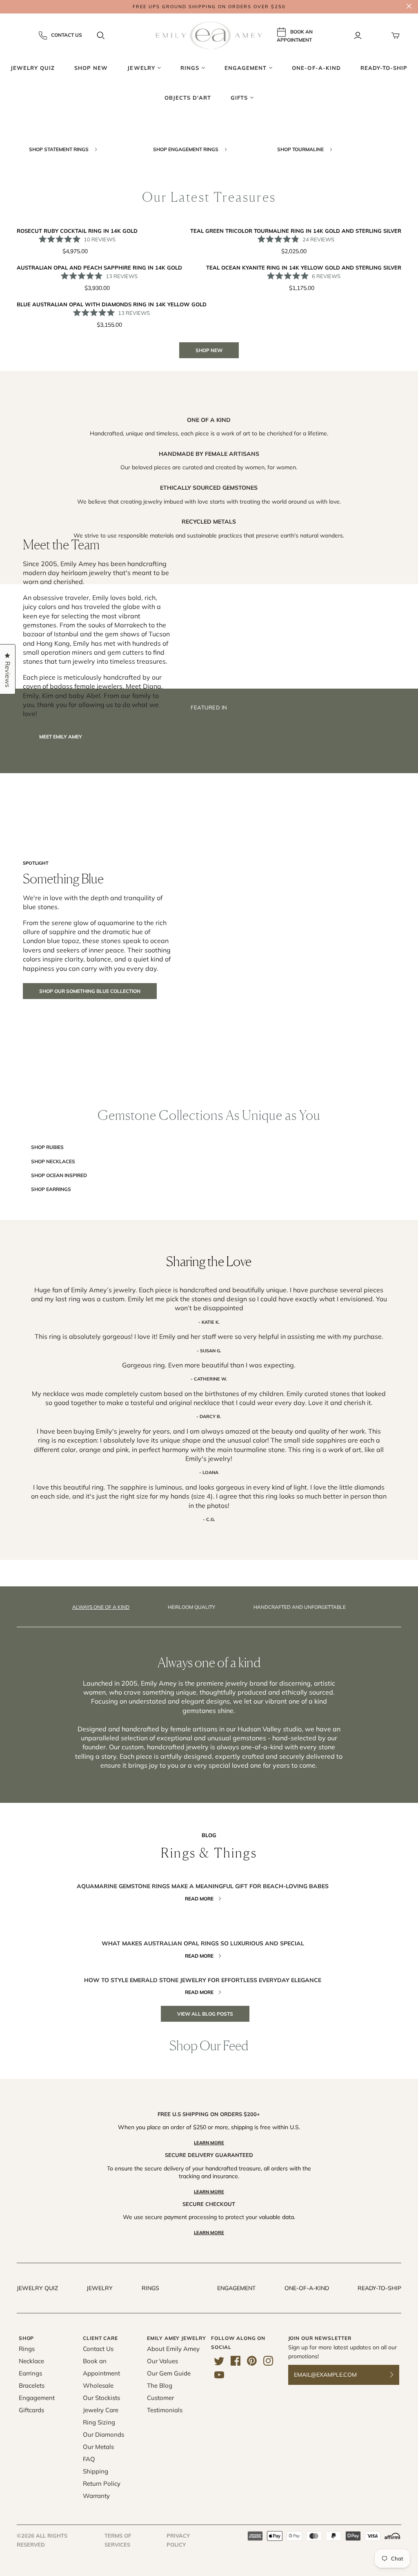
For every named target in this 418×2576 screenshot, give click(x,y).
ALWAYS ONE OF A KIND (101, 1607)
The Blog (160, 2385)
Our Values (162, 2361)
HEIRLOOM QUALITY (191, 1607)
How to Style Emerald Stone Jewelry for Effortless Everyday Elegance (203, 1980)
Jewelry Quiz (37, 2288)
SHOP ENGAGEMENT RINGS (186, 149)
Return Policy (102, 2483)
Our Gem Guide (169, 2373)
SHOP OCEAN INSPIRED (59, 1175)
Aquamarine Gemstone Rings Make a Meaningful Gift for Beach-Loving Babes (203, 1886)
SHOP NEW (209, 350)
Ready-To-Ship (379, 2288)
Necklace (31, 2361)
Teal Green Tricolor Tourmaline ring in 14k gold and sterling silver (296, 231)
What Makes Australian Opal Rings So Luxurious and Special (203, 1943)
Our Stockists (101, 2398)
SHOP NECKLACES (53, 1161)
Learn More (209, 2143)
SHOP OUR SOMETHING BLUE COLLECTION (90, 991)
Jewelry (100, 2288)
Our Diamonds (103, 2434)
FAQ (89, 2459)
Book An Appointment (295, 36)
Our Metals (98, 2447)
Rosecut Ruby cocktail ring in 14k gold (77, 231)
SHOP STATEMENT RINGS (59, 149)
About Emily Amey (173, 2349)
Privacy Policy (178, 2540)
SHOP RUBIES (47, 1147)
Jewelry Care (101, 2410)
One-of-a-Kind (307, 2288)
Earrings (30, 2373)
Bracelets (32, 2385)
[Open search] (101, 36)
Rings (150, 2288)
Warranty (96, 2496)
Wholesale (98, 2385)
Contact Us (67, 35)
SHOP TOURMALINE (301, 149)
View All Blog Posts (205, 2014)
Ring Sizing (99, 2422)
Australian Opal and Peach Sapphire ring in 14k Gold (99, 268)
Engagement (236, 2288)
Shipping (96, 2471)
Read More (199, 1899)
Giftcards (31, 2410)
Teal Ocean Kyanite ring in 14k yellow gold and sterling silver (304, 268)
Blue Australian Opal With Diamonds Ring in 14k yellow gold (112, 304)
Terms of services (118, 2540)
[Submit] (397, 2375)
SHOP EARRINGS (51, 1189)
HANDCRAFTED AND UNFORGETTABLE (300, 1607)
